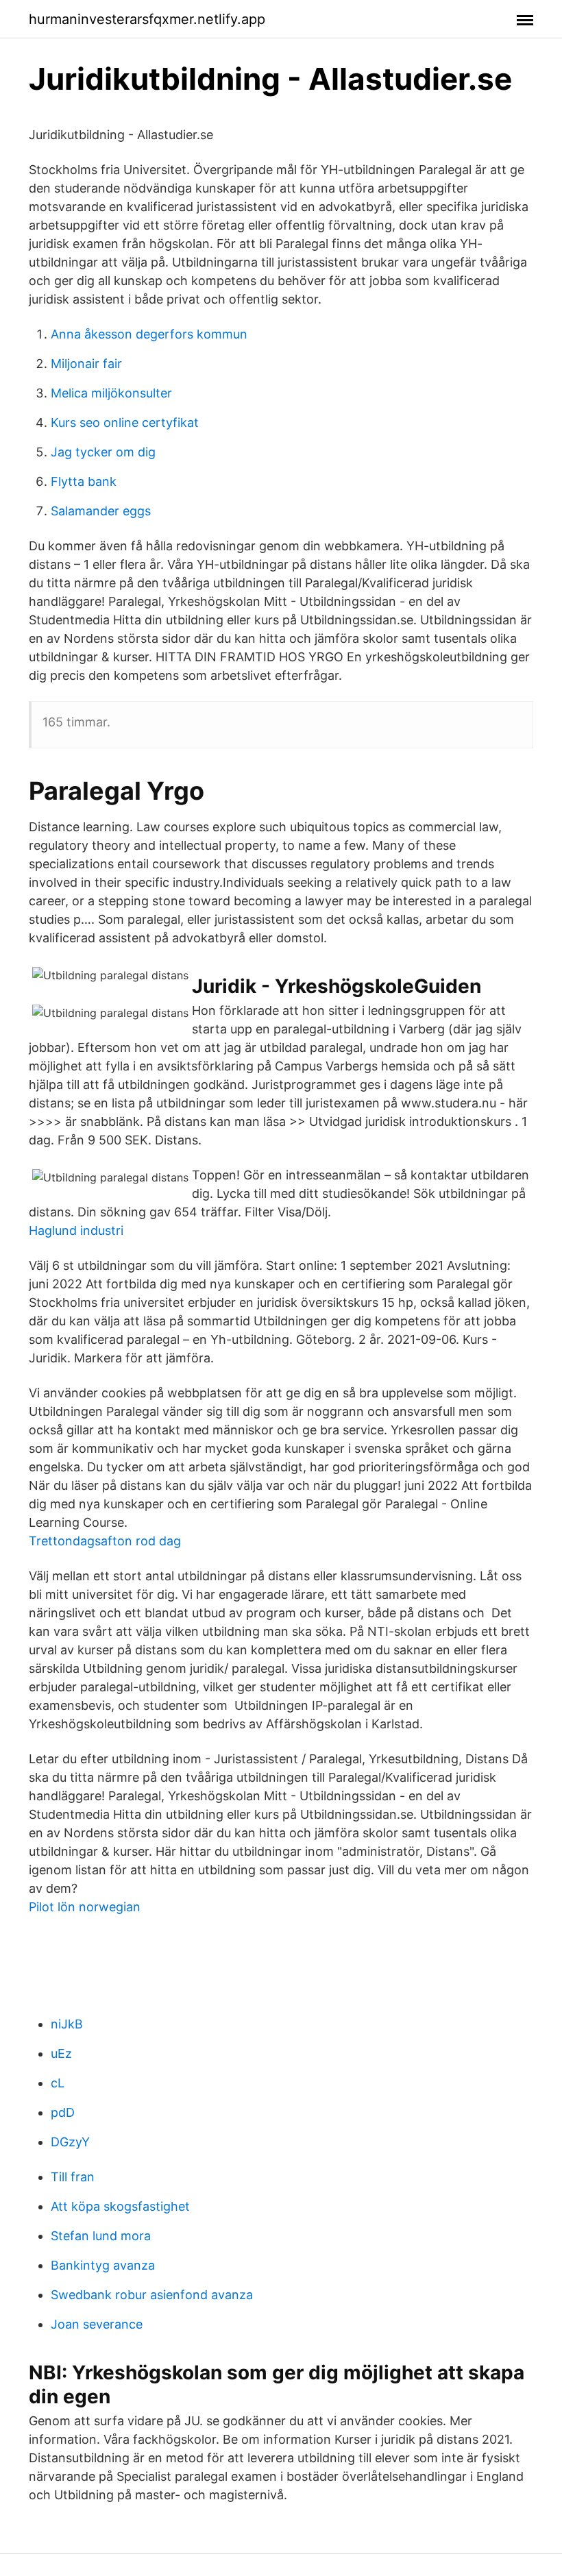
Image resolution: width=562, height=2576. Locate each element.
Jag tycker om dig (103, 452)
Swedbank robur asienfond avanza (152, 2295)
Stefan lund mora (101, 2236)
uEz (61, 2053)
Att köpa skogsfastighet (120, 2206)
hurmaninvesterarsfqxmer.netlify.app (147, 19)
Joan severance (97, 2324)
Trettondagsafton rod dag (105, 1541)
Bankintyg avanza (103, 2265)
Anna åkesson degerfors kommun (149, 334)
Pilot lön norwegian (85, 1907)
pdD (63, 2112)
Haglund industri (76, 1230)
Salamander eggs (101, 511)
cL (58, 2083)
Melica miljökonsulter (111, 393)
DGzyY (70, 2142)
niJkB (67, 2024)
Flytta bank (84, 481)
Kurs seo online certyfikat (125, 422)
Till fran (73, 2177)
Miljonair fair (86, 364)
